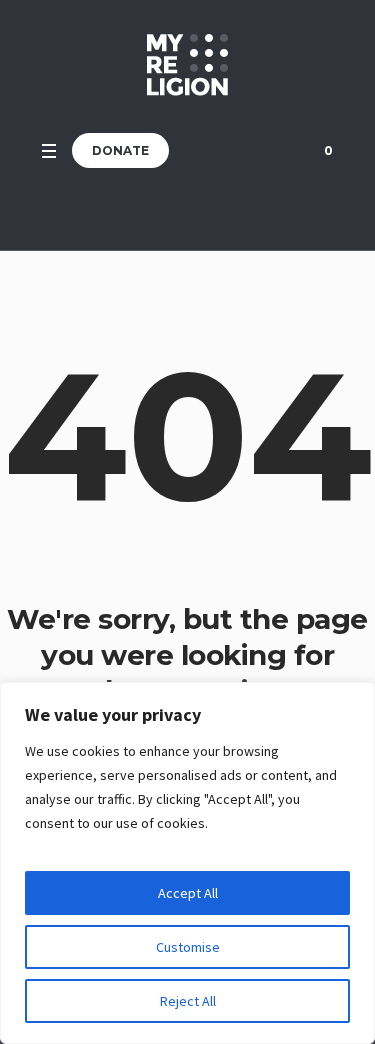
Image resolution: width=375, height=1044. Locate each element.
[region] (187, 863)
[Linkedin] (198, 151)
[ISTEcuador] (187, 65)
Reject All (188, 1001)
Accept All (188, 893)
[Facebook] (223, 151)
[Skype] (273, 151)
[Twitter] (248, 151)
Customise (188, 947)
